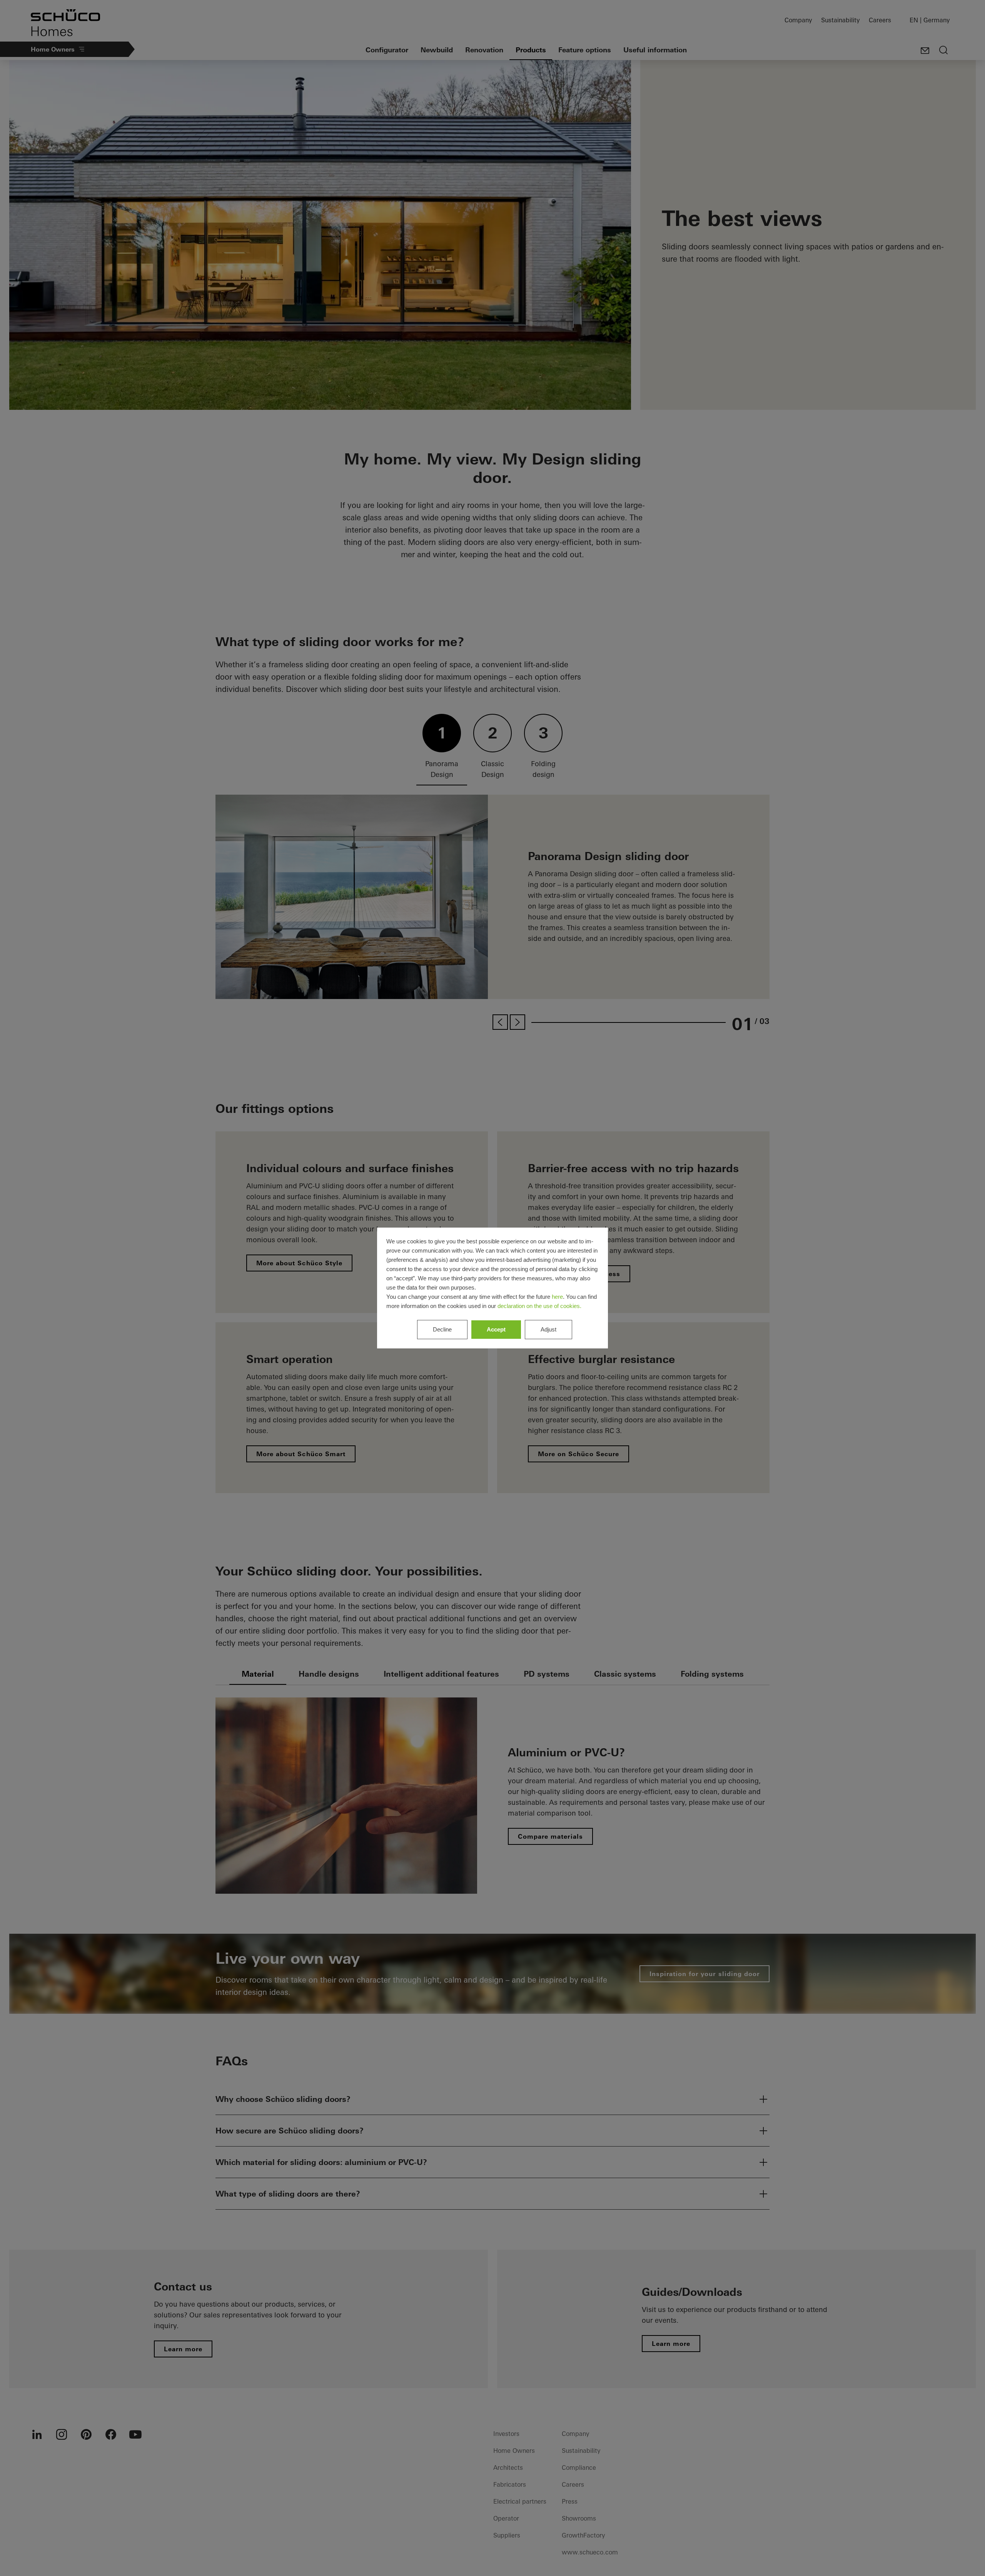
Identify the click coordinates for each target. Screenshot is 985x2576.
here (557, 1297)
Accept (496, 1329)
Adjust (548, 1329)
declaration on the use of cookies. (539, 1306)
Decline (442, 1329)
